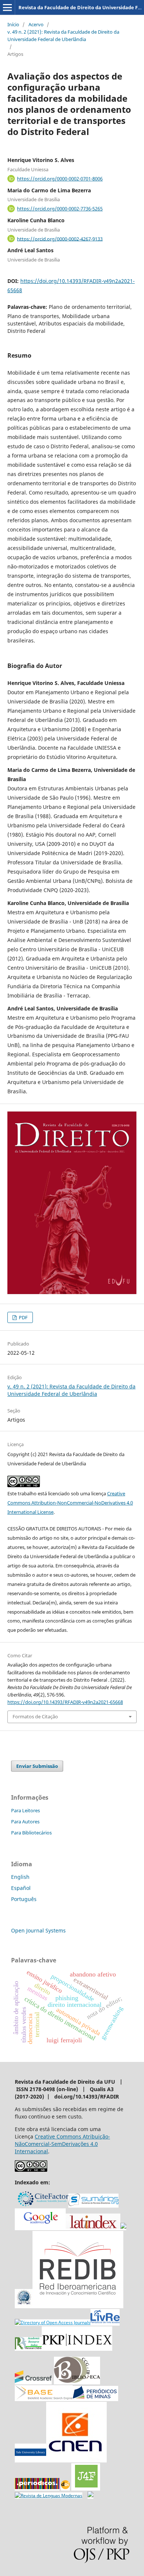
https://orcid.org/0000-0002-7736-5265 (60, 209)
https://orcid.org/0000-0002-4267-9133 (60, 239)
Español (21, 1888)
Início (13, 24)
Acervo (36, 24)
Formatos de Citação (35, 1716)
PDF (23, 1317)
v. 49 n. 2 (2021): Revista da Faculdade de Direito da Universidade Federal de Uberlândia (63, 36)
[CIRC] (49, 2496)
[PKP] (77, 2348)
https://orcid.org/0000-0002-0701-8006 (60, 179)
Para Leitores (25, 1810)
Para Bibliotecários (31, 1833)
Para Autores (25, 1822)
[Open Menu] (7, 7)
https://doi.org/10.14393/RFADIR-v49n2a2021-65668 (65, 1702)
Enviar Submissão (37, 1766)
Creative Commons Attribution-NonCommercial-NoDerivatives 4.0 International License (70, 1503)
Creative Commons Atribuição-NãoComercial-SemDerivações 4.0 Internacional (62, 2144)
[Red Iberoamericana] (78, 2305)
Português (24, 1899)
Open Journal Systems (38, 1930)
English (20, 1877)
